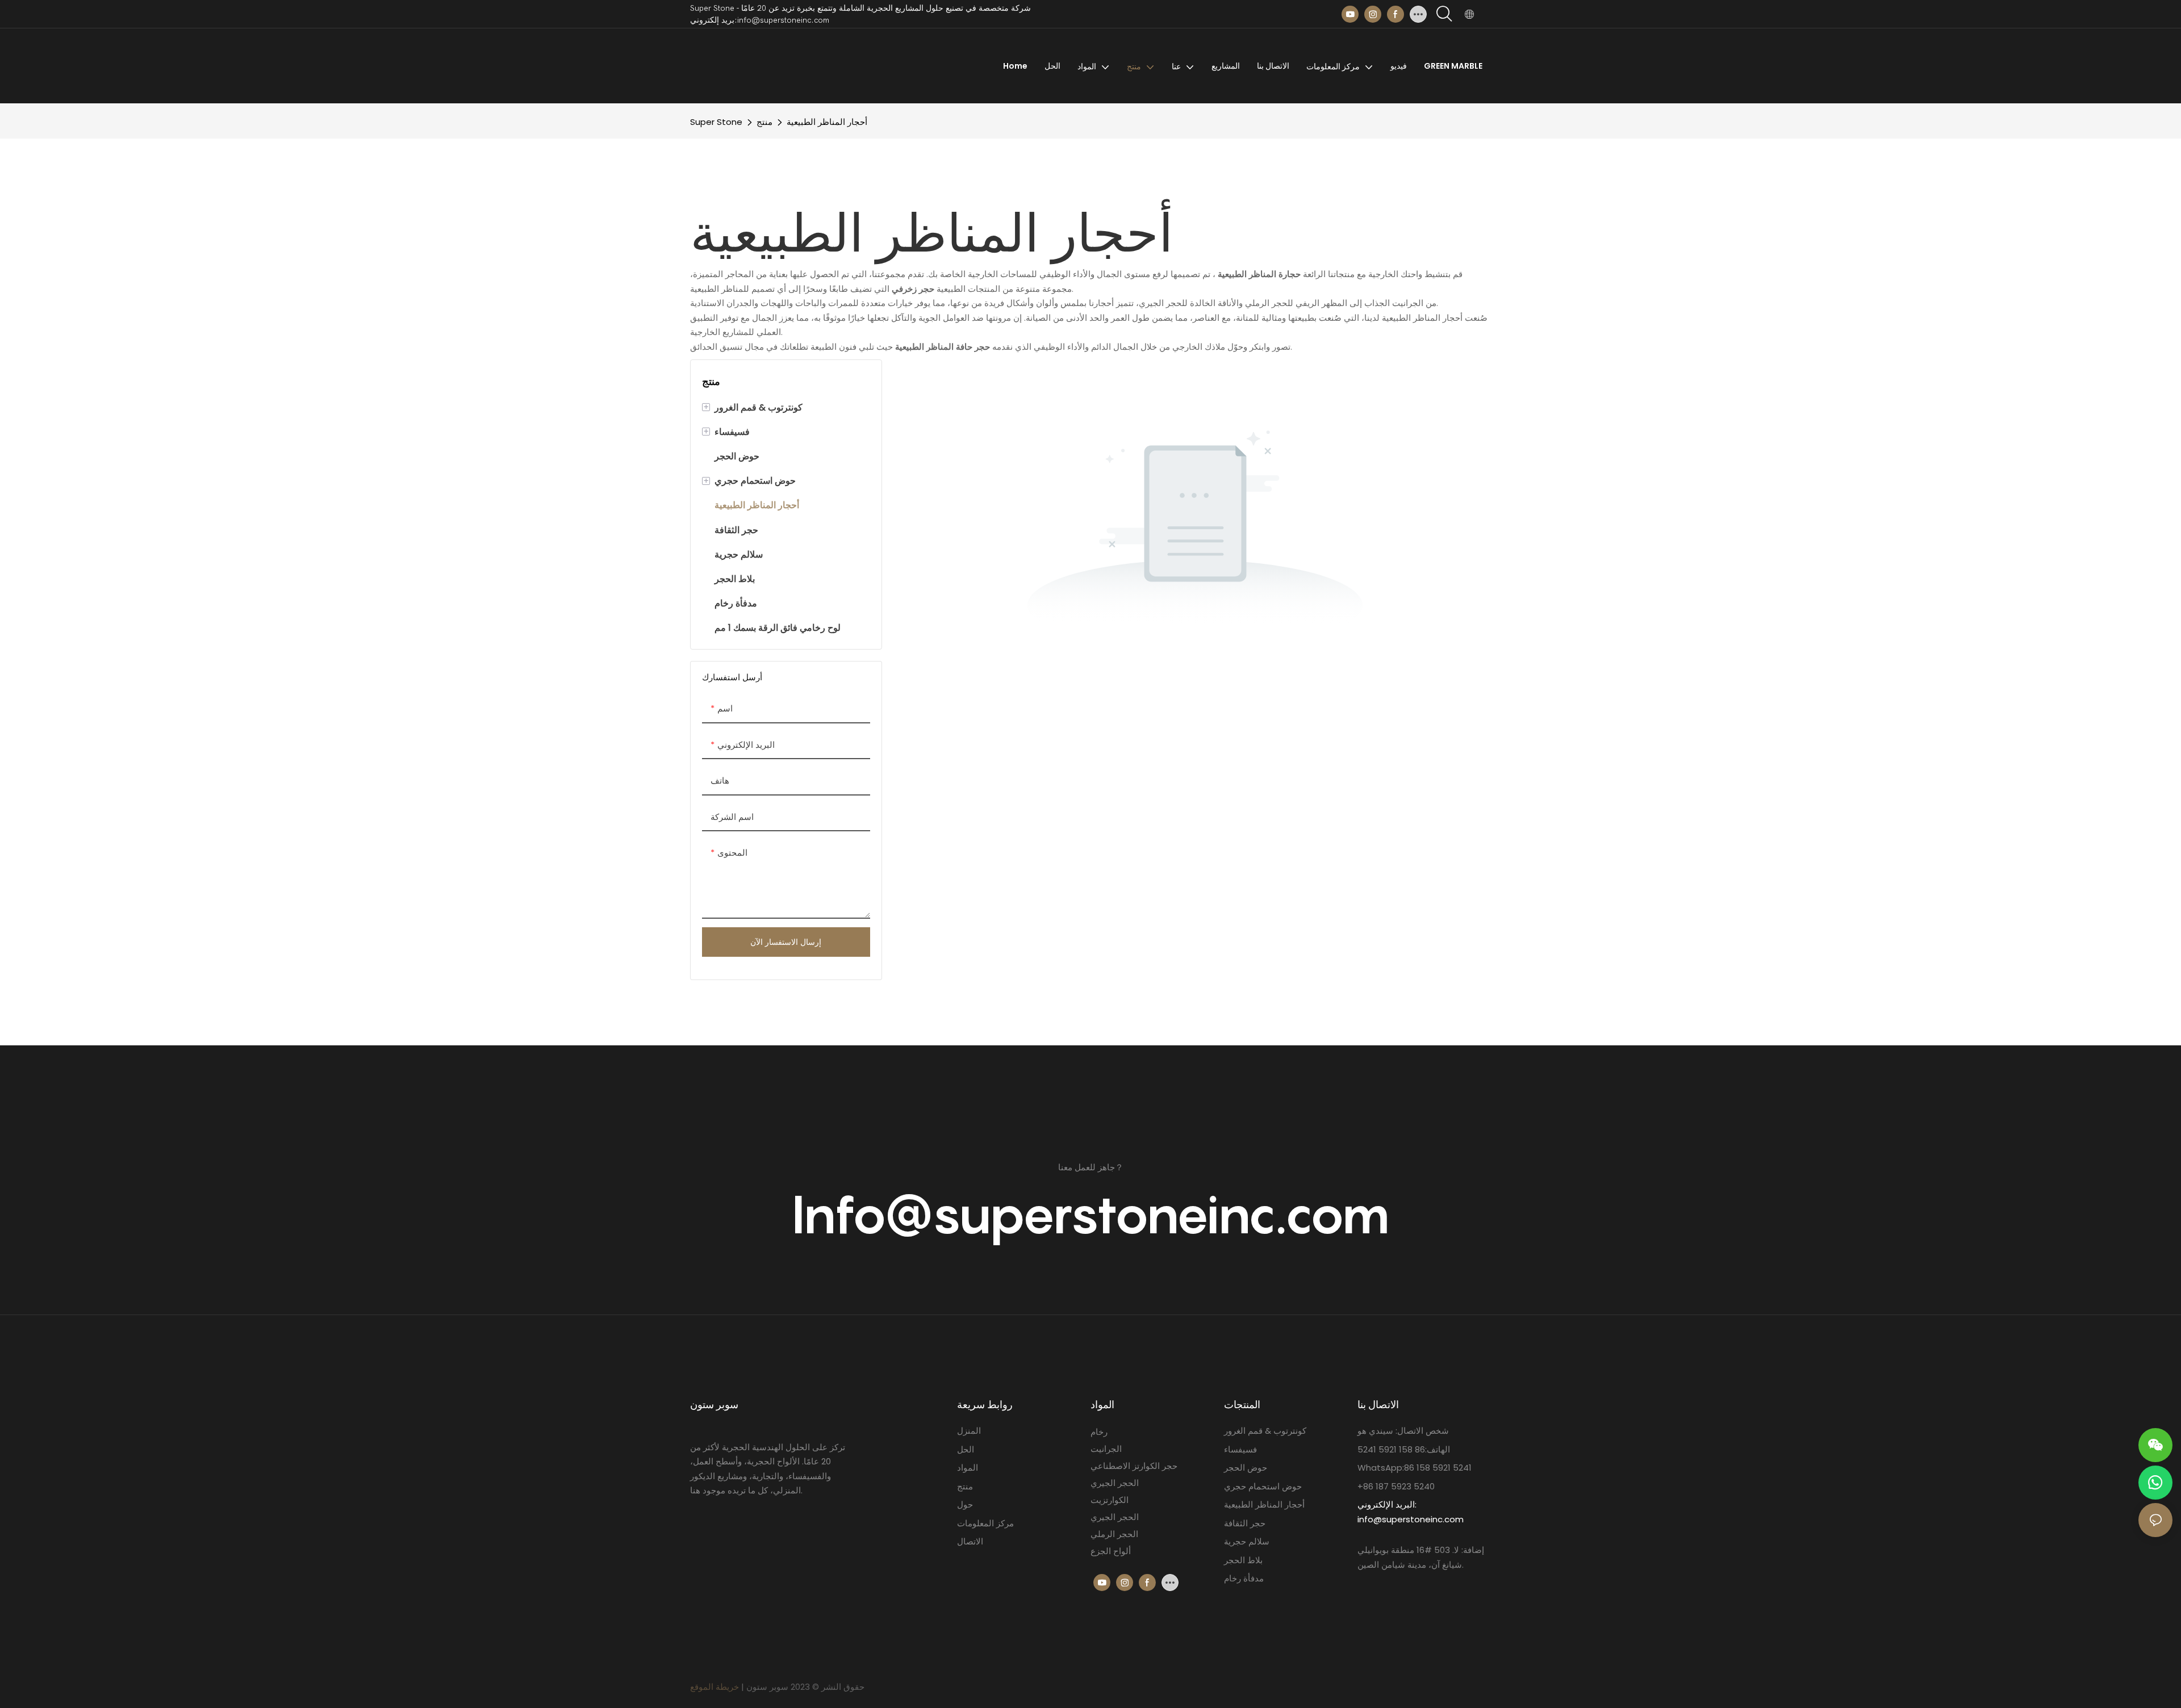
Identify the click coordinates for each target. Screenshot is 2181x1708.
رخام (1099, 1432)
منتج (764, 122)
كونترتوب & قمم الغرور (1265, 1431)
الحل (966, 1449)
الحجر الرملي (1114, 1534)
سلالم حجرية (1247, 1541)
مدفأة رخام (1244, 1578)
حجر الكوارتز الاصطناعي (1134, 1466)
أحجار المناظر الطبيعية (827, 122)
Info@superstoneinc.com (1091, 1214)
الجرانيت (1106, 1449)
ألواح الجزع (1111, 1551)
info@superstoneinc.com (1411, 1519)
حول (965, 1504)
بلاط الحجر (1243, 1560)
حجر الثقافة (1245, 1523)
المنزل (969, 1431)
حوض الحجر (1246, 1468)
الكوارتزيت (1110, 1500)
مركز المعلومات (985, 1523)
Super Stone (716, 122)
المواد (968, 1468)
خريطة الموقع (715, 1687)
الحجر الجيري (1115, 1483)
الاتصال (970, 1541)
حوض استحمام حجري (1263, 1486)
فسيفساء (1240, 1449)
